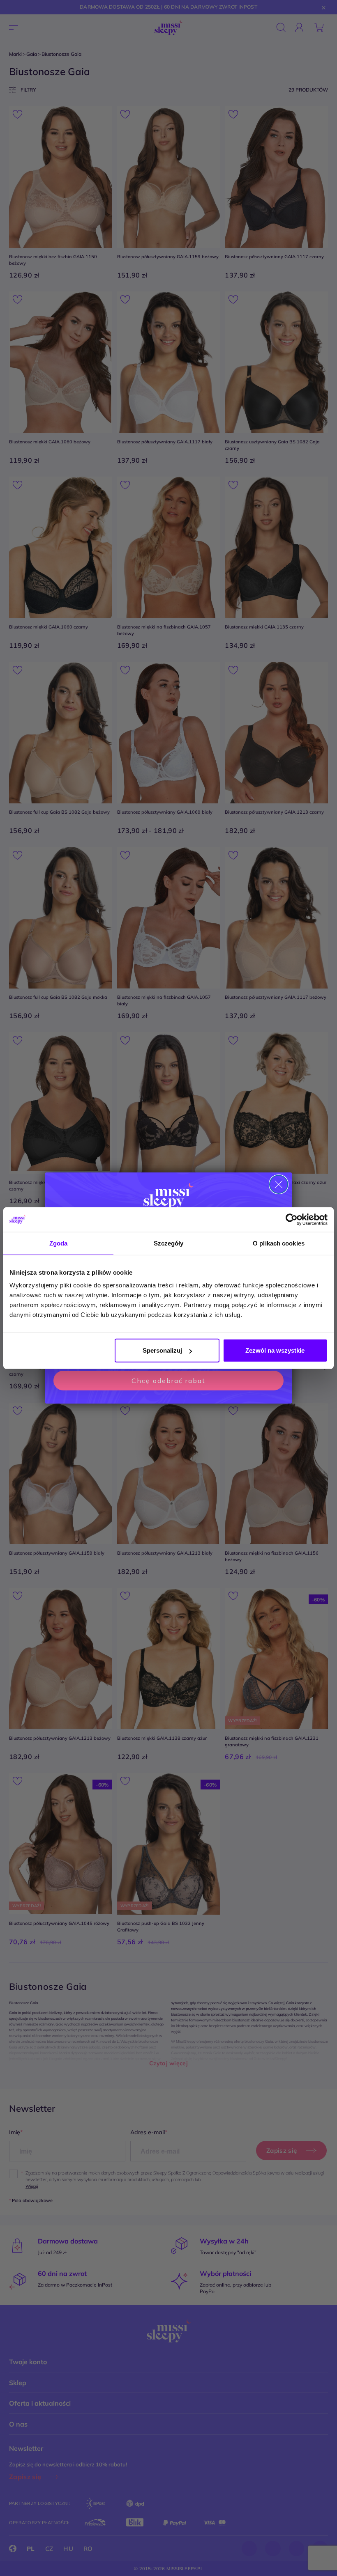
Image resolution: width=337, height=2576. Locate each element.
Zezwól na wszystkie (275, 1350)
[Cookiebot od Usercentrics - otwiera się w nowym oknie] (292, 1219)
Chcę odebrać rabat (168, 1381)
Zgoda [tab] (59, 1243)
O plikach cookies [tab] (279, 1243)
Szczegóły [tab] (169, 1243)
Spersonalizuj (162, 1350)
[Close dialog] (279, 1184)
